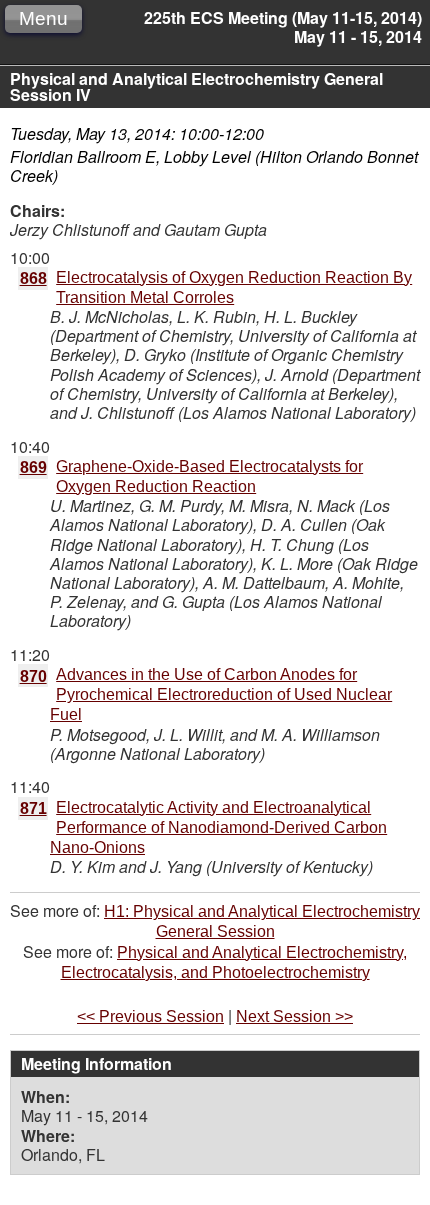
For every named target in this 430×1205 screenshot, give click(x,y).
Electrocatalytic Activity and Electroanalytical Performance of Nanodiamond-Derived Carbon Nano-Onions (218, 827)
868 (33, 278)
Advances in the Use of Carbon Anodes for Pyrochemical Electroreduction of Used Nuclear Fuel (221, 694)
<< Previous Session (150, 1016)
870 (33, 676)
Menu (43, 18)
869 (33, 467)
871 (33, 808)
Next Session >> (294, 1016)
